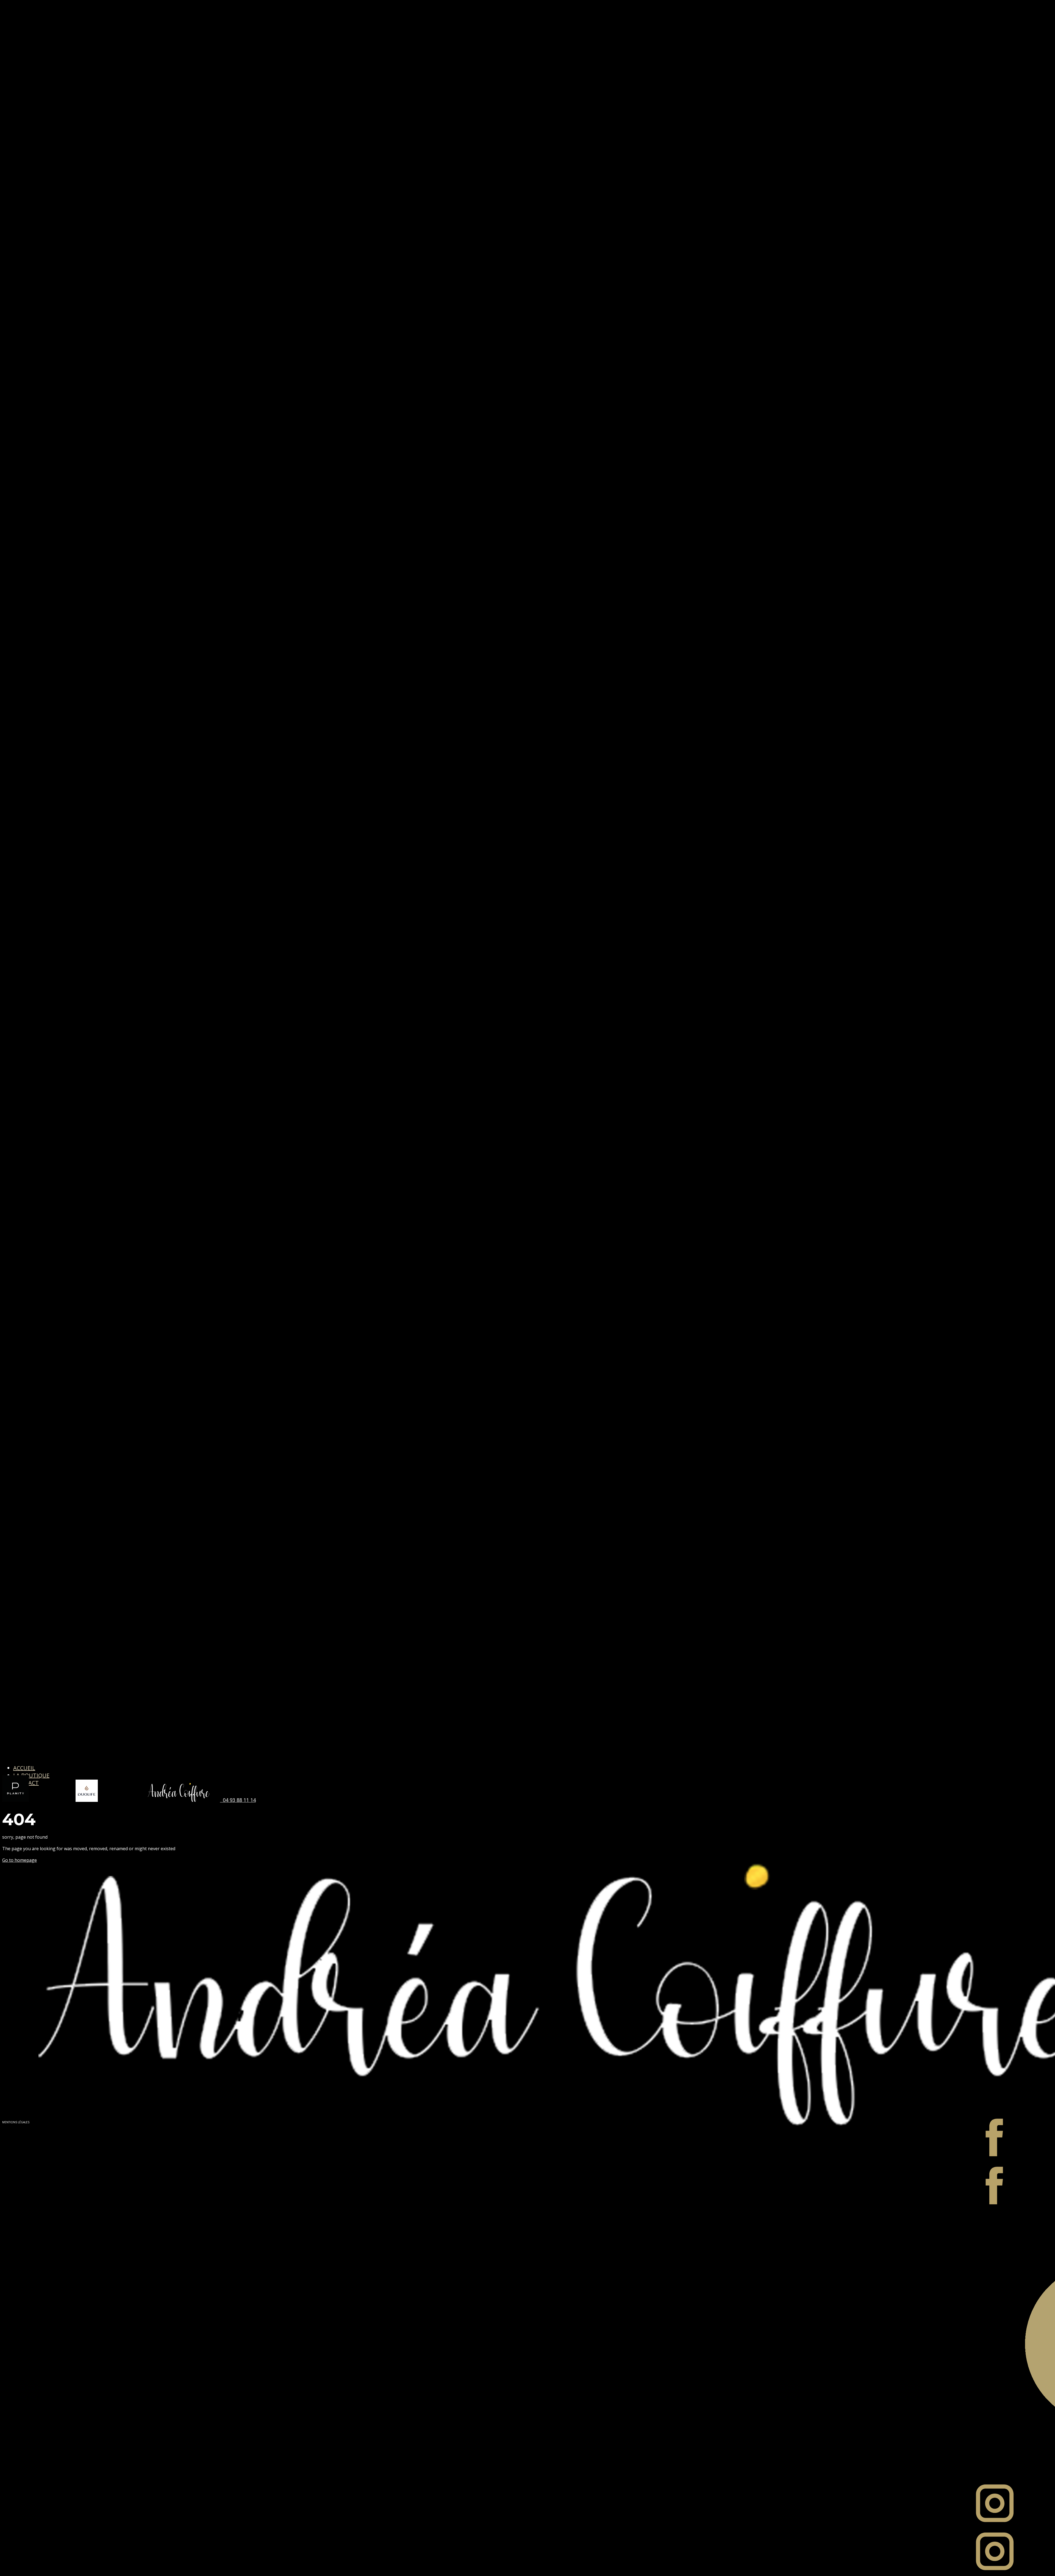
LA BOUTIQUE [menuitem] (31, 1775)
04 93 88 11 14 (238, 1800)
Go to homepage (20, 1860)
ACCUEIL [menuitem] (24, 1768)
